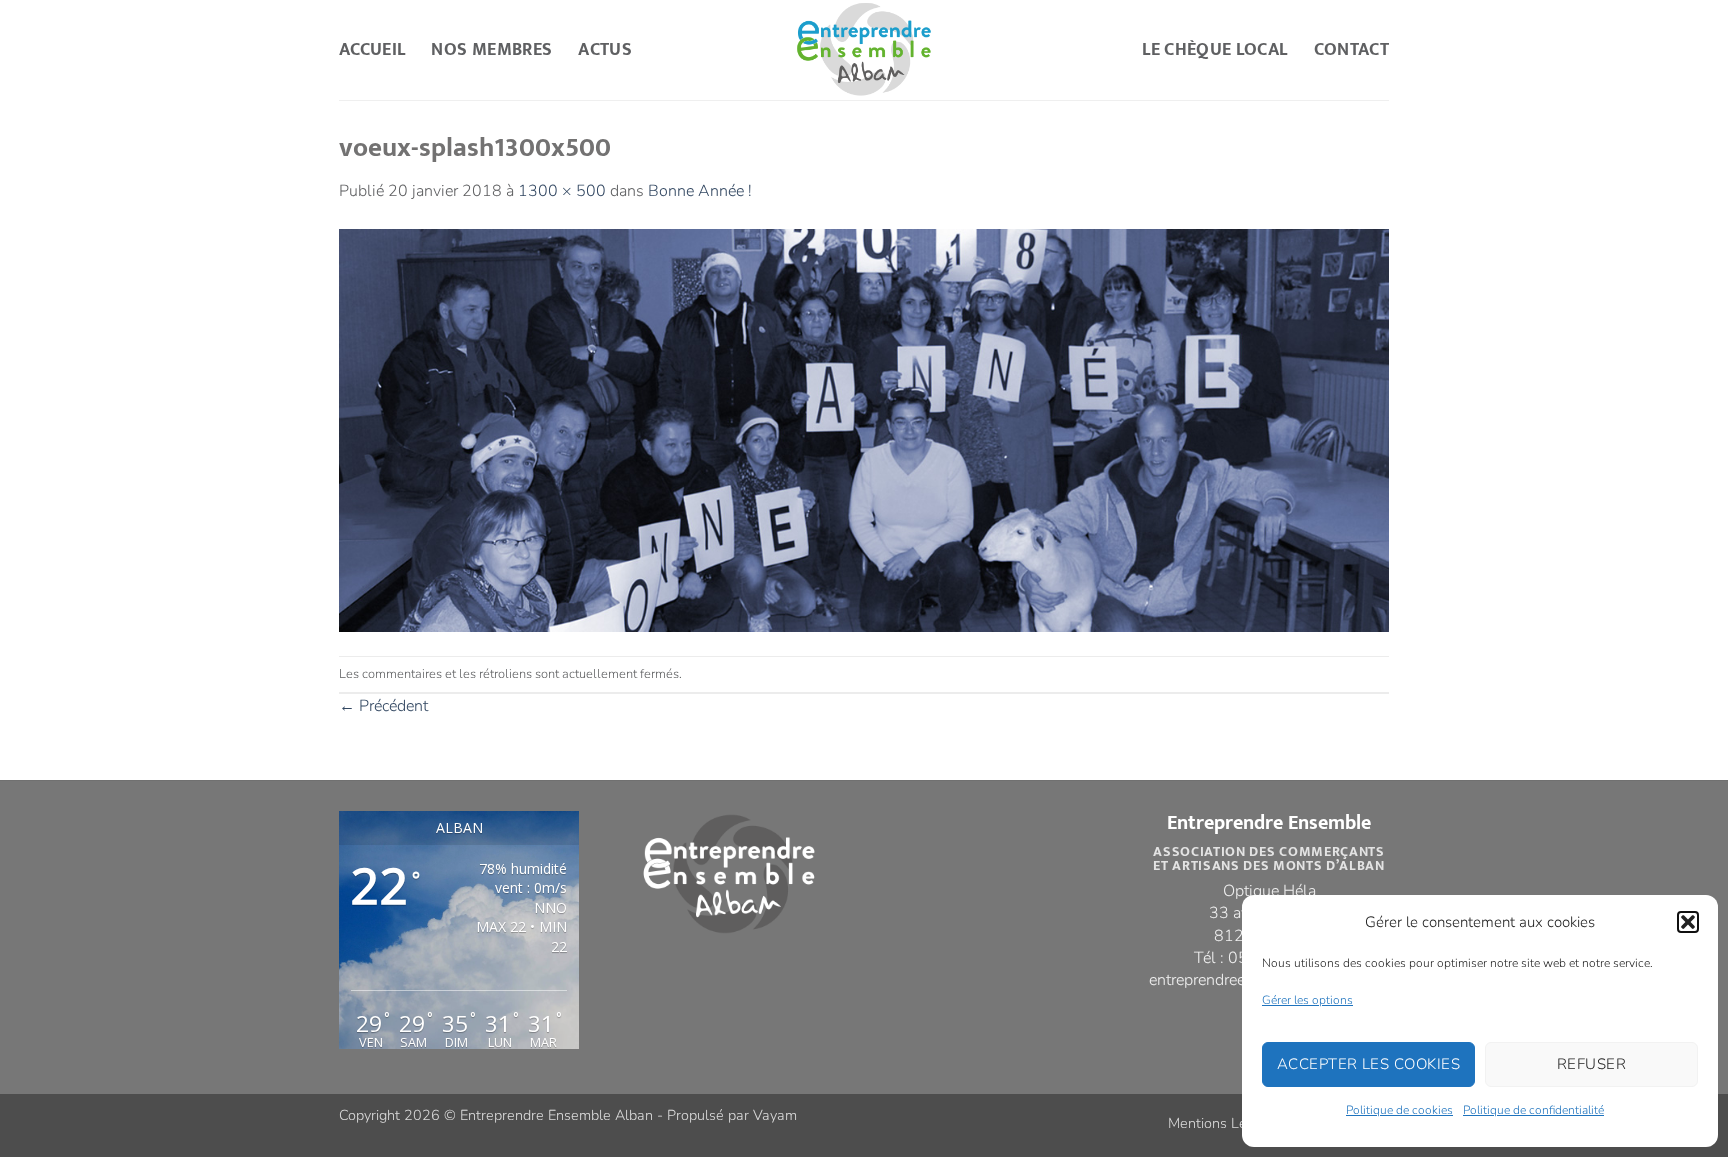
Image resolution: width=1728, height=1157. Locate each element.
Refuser (1591, 1064)
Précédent (383, 706)
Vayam (775, 1115)
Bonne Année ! (700, 191)
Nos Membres (491, 49)
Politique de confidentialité (1533, 1110)
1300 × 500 (562, 191)
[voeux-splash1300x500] (864, 429)
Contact (1351, 49)
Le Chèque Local (1214, 49)
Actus (605, 49)
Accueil (372, 49)
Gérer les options (1307, 1000)
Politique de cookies (1399, 1110)
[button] (1688, 922)
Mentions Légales (1225, 1123)
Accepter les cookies (1368, 1064)
